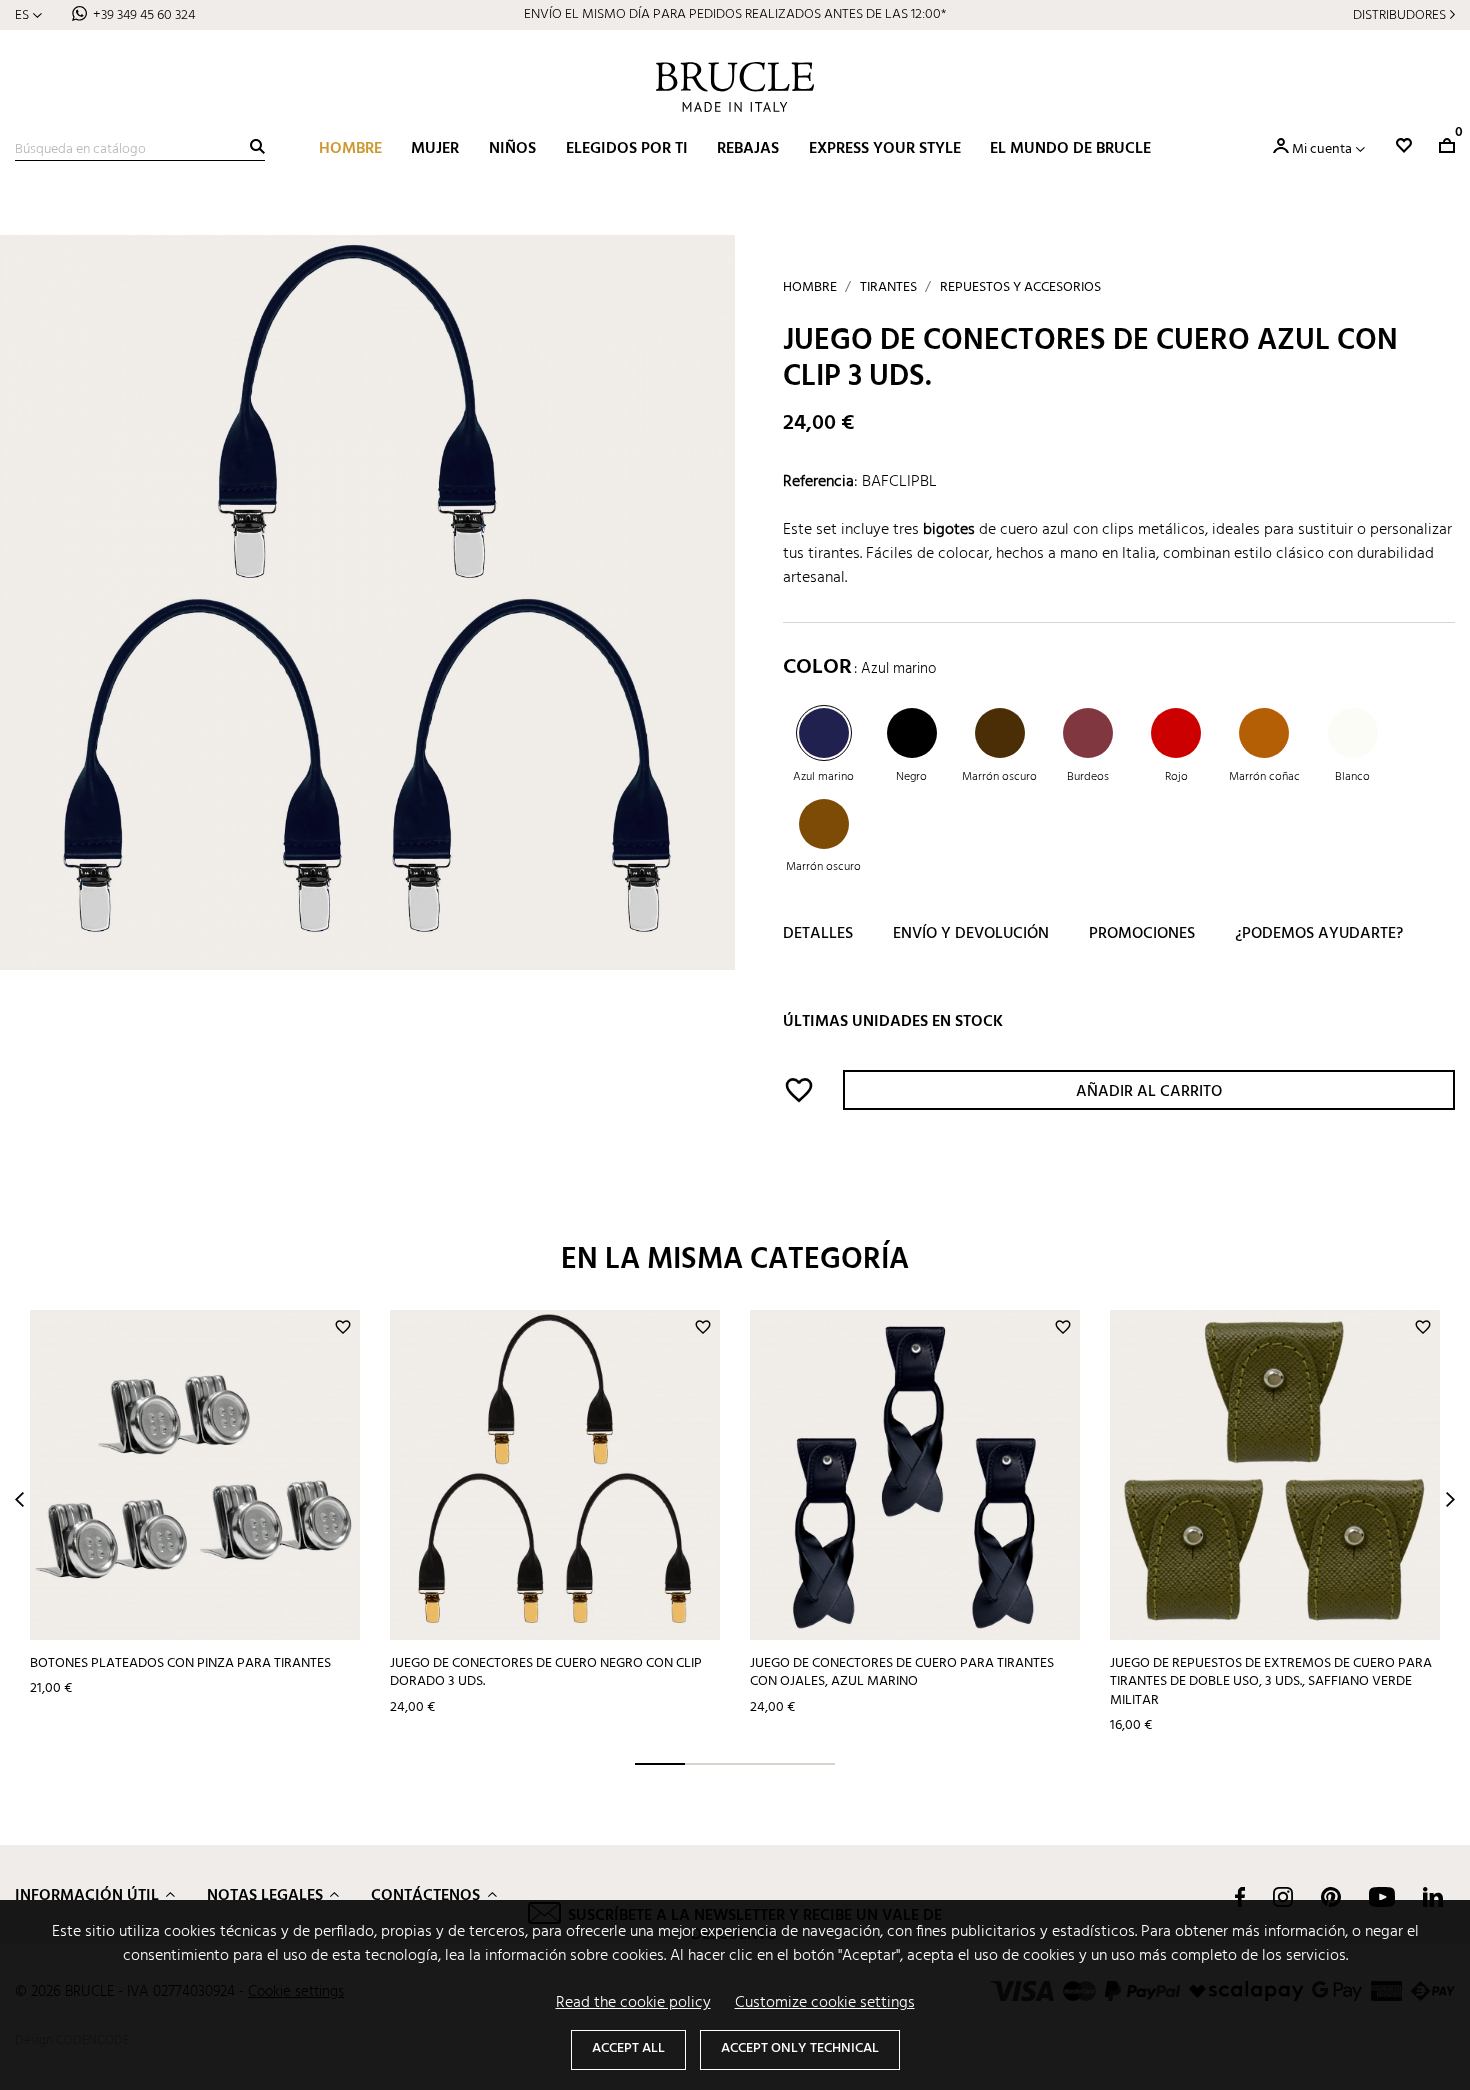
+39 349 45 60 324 (144, 15)
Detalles (818, 934)
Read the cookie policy (633, 2003)
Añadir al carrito (1149, 1092)
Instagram (1283, 1897)
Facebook (1240, 1897)
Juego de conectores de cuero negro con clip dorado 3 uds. (546, 1673)
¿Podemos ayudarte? (1319, 934)
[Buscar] (257, 146)
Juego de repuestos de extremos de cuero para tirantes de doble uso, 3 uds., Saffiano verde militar (1271, 1682)
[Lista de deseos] (1404, 145)
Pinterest (1331, 1897)
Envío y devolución (971, 934)
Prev (19, 1499)
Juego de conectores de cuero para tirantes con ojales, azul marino (902, 1673)
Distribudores (1399, 15)
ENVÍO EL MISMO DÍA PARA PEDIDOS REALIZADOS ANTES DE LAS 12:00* (735, 14)
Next (1450, 1499)
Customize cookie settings (825, 2003)
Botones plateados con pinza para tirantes (180, 1663)
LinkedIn (1433, 1897)
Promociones (1142, 934)
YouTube (1382, 1897)
